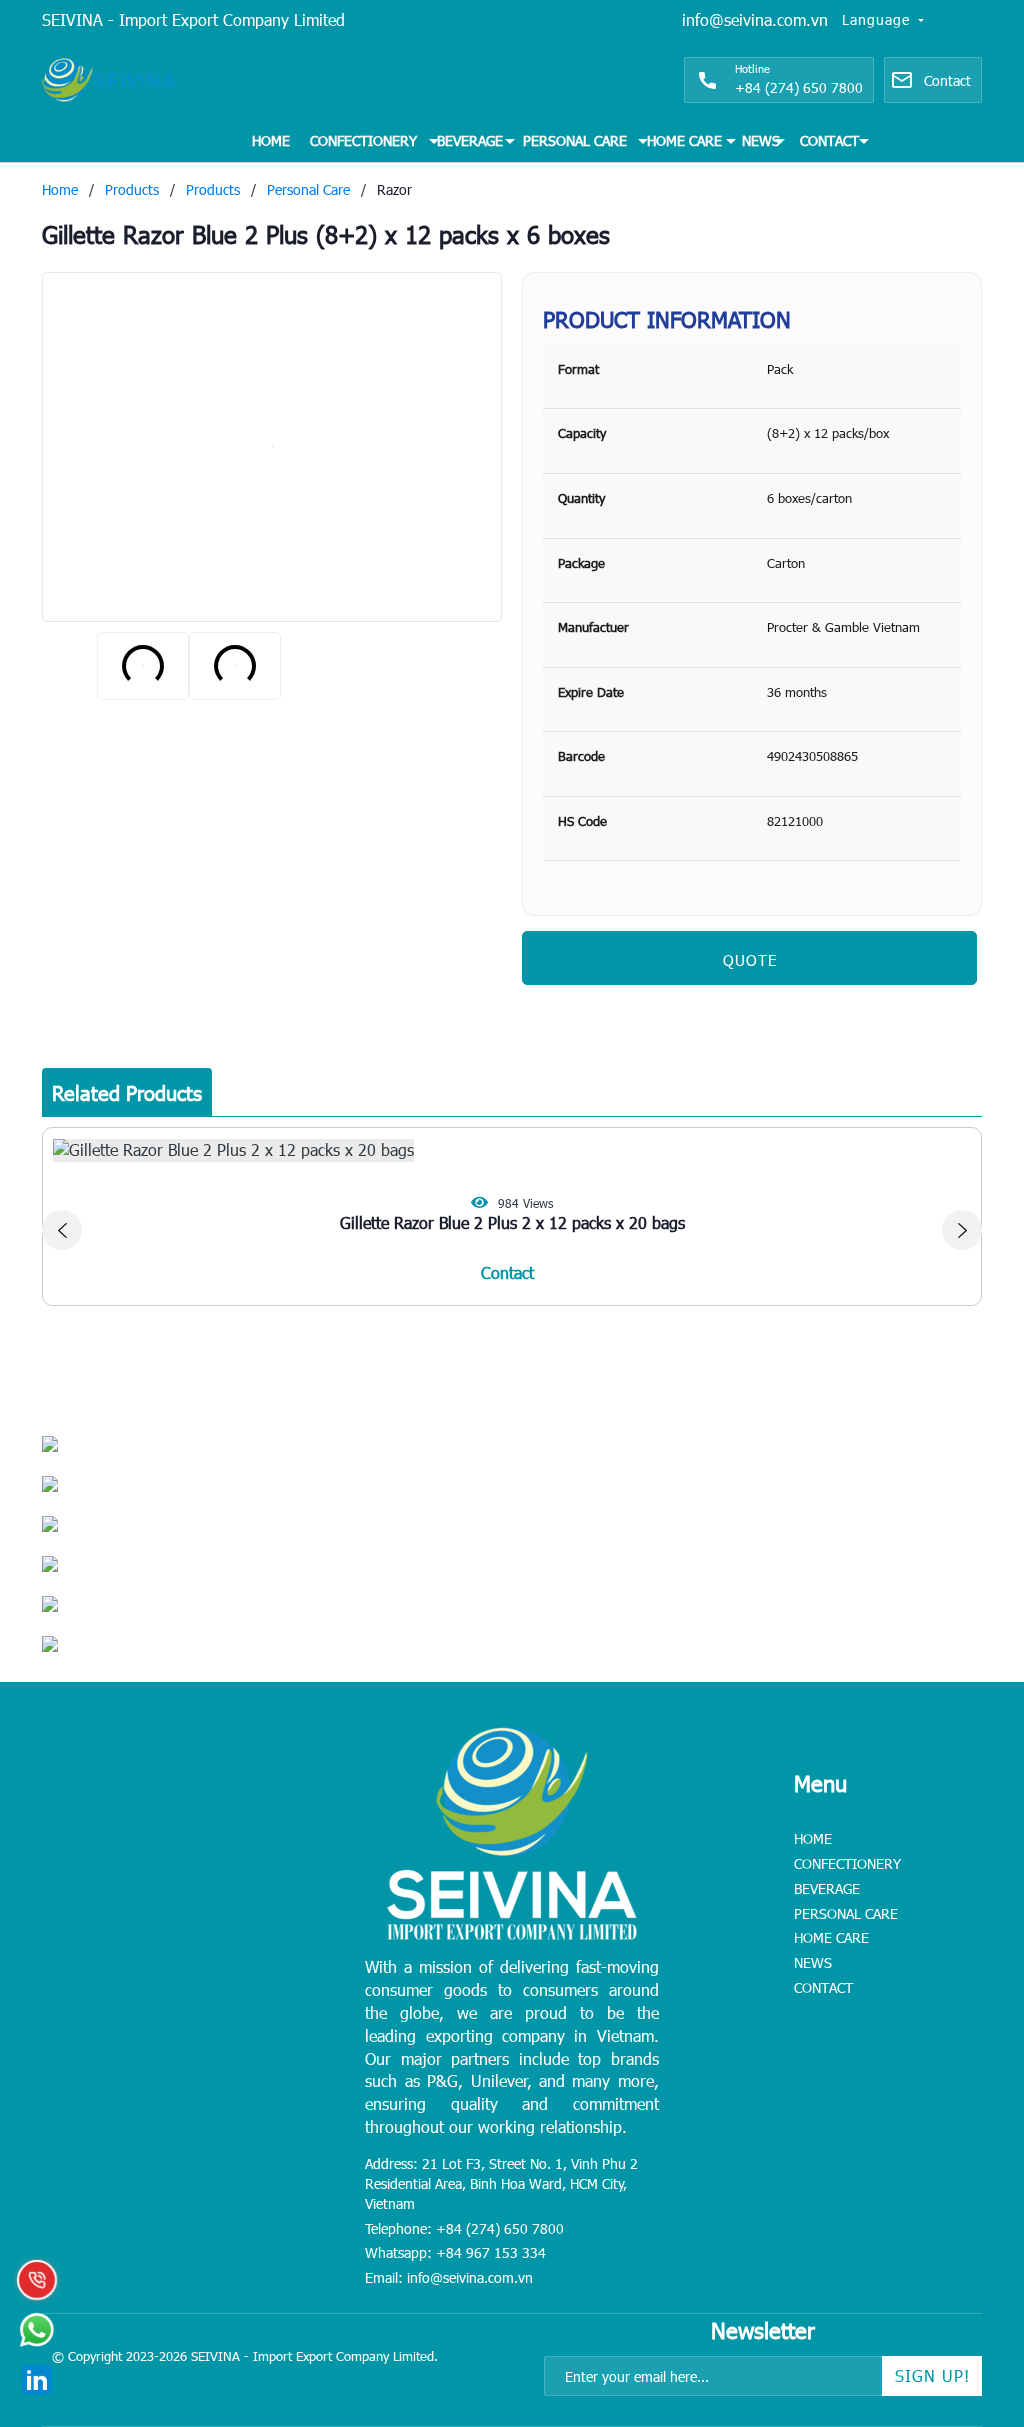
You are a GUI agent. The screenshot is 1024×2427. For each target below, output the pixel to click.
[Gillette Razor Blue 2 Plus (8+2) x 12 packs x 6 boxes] (272, 447)
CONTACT (829, 140)
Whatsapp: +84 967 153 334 (455, 2252)
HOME (271, 140)
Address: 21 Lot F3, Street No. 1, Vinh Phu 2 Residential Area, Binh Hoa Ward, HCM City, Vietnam (501, 2183)
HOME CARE (684, 140)
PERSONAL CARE (575, 140)
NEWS (761, 140)
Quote (750, 960)
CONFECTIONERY (363, 140)
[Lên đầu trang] (964, 2287)
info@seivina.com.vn (755, 19)
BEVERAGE (470, 140)
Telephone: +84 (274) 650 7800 (464, 2228)
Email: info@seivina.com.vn (449, 2277)
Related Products (127, 1092)
